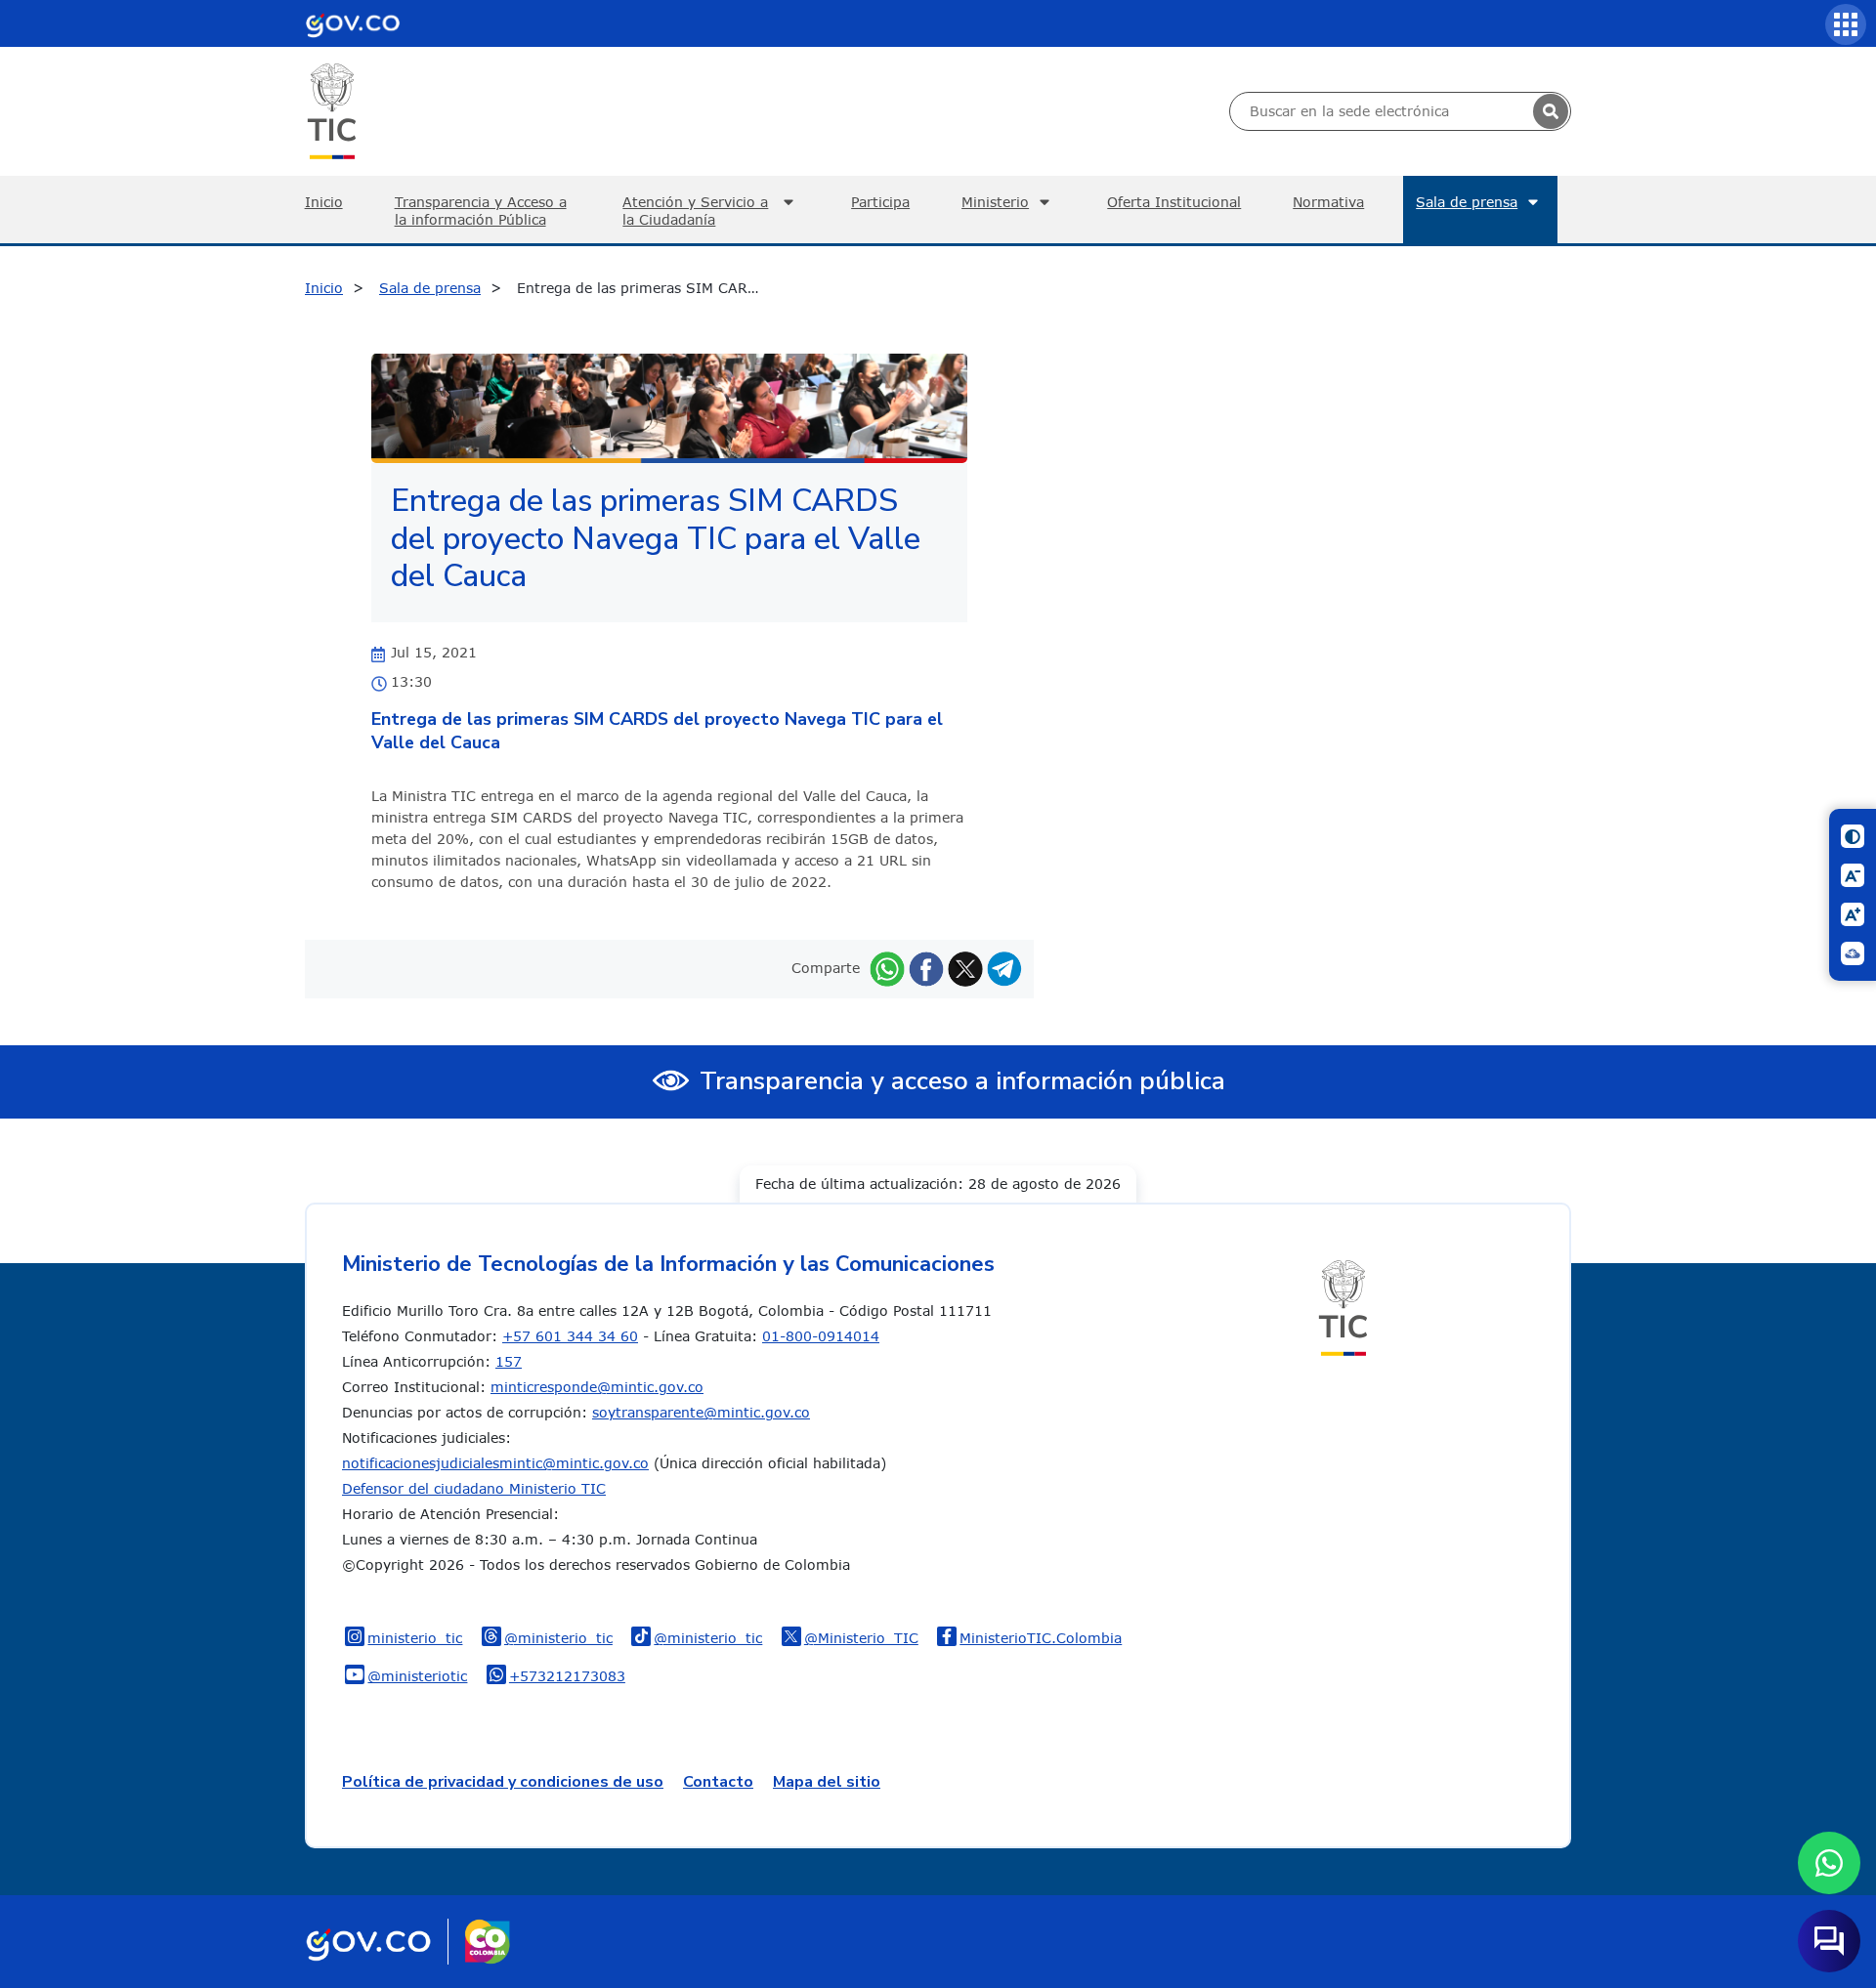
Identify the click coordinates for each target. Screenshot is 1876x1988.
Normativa (1328, 202)
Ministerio (995, 202)
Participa (880, 202)
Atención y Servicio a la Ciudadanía (695, 211)
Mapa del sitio (827, 1782)
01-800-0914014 (821, 1336)
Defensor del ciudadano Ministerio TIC (474, 1488)
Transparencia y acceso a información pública (962, 1081)
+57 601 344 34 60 (570, 1336)
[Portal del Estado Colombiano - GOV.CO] (353, 23)
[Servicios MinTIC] (1846, 24)
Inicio (324, 202)
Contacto (718, 1782)
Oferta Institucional (1174, 202)
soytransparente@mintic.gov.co (701, 1412)
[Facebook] (926, 968)
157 (509, 1361)
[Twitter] (965, 968)
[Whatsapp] (887, 968)
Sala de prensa (1467, 202)
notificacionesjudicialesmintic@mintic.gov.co (495, 1463)
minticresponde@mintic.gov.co (597, 1387)
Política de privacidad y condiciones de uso (503, 1782)
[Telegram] (1004, 968)
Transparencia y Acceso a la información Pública (481, 211)
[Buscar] (1551, 111)
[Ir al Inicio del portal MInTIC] (332, 110)
